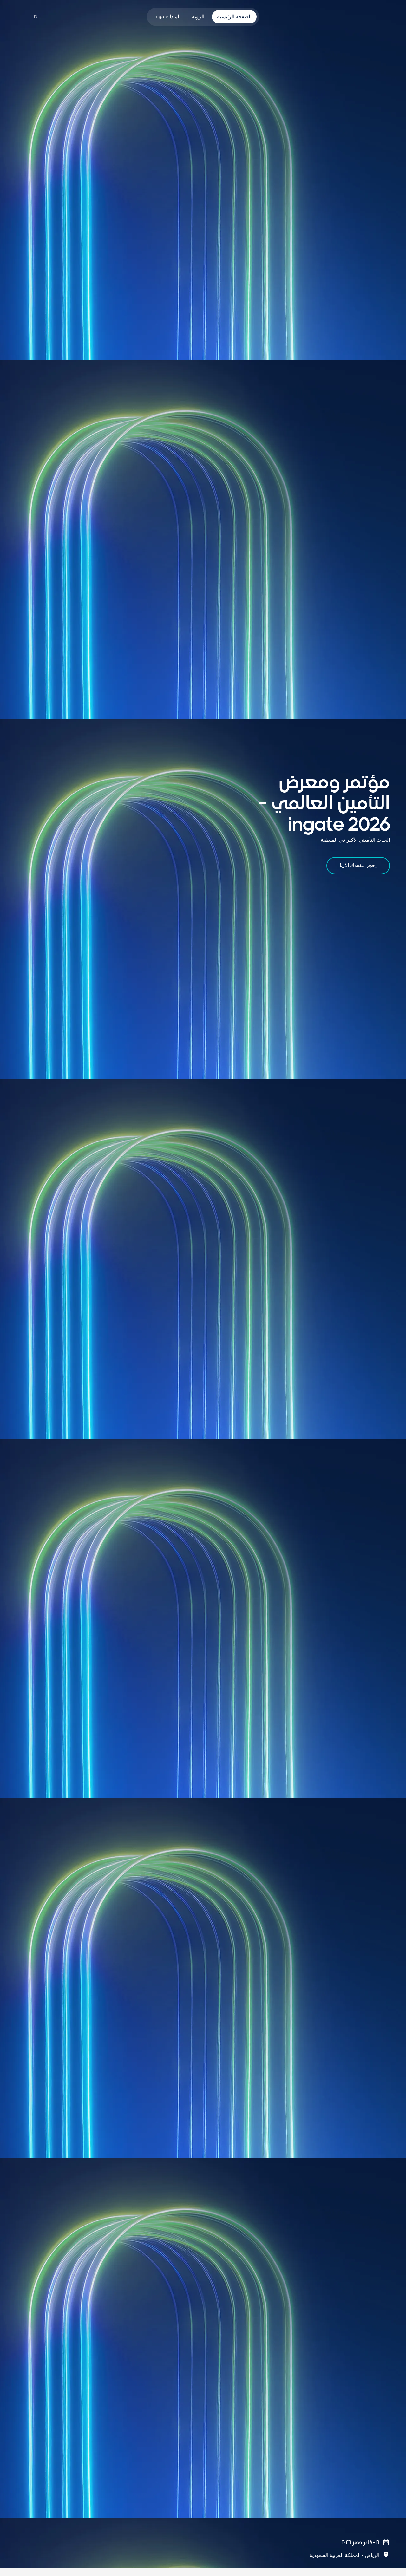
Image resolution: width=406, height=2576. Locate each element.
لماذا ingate (167, 17)
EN (34, 17)
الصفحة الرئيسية (234, 17)
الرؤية (198, 17)
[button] (350, 2543)
